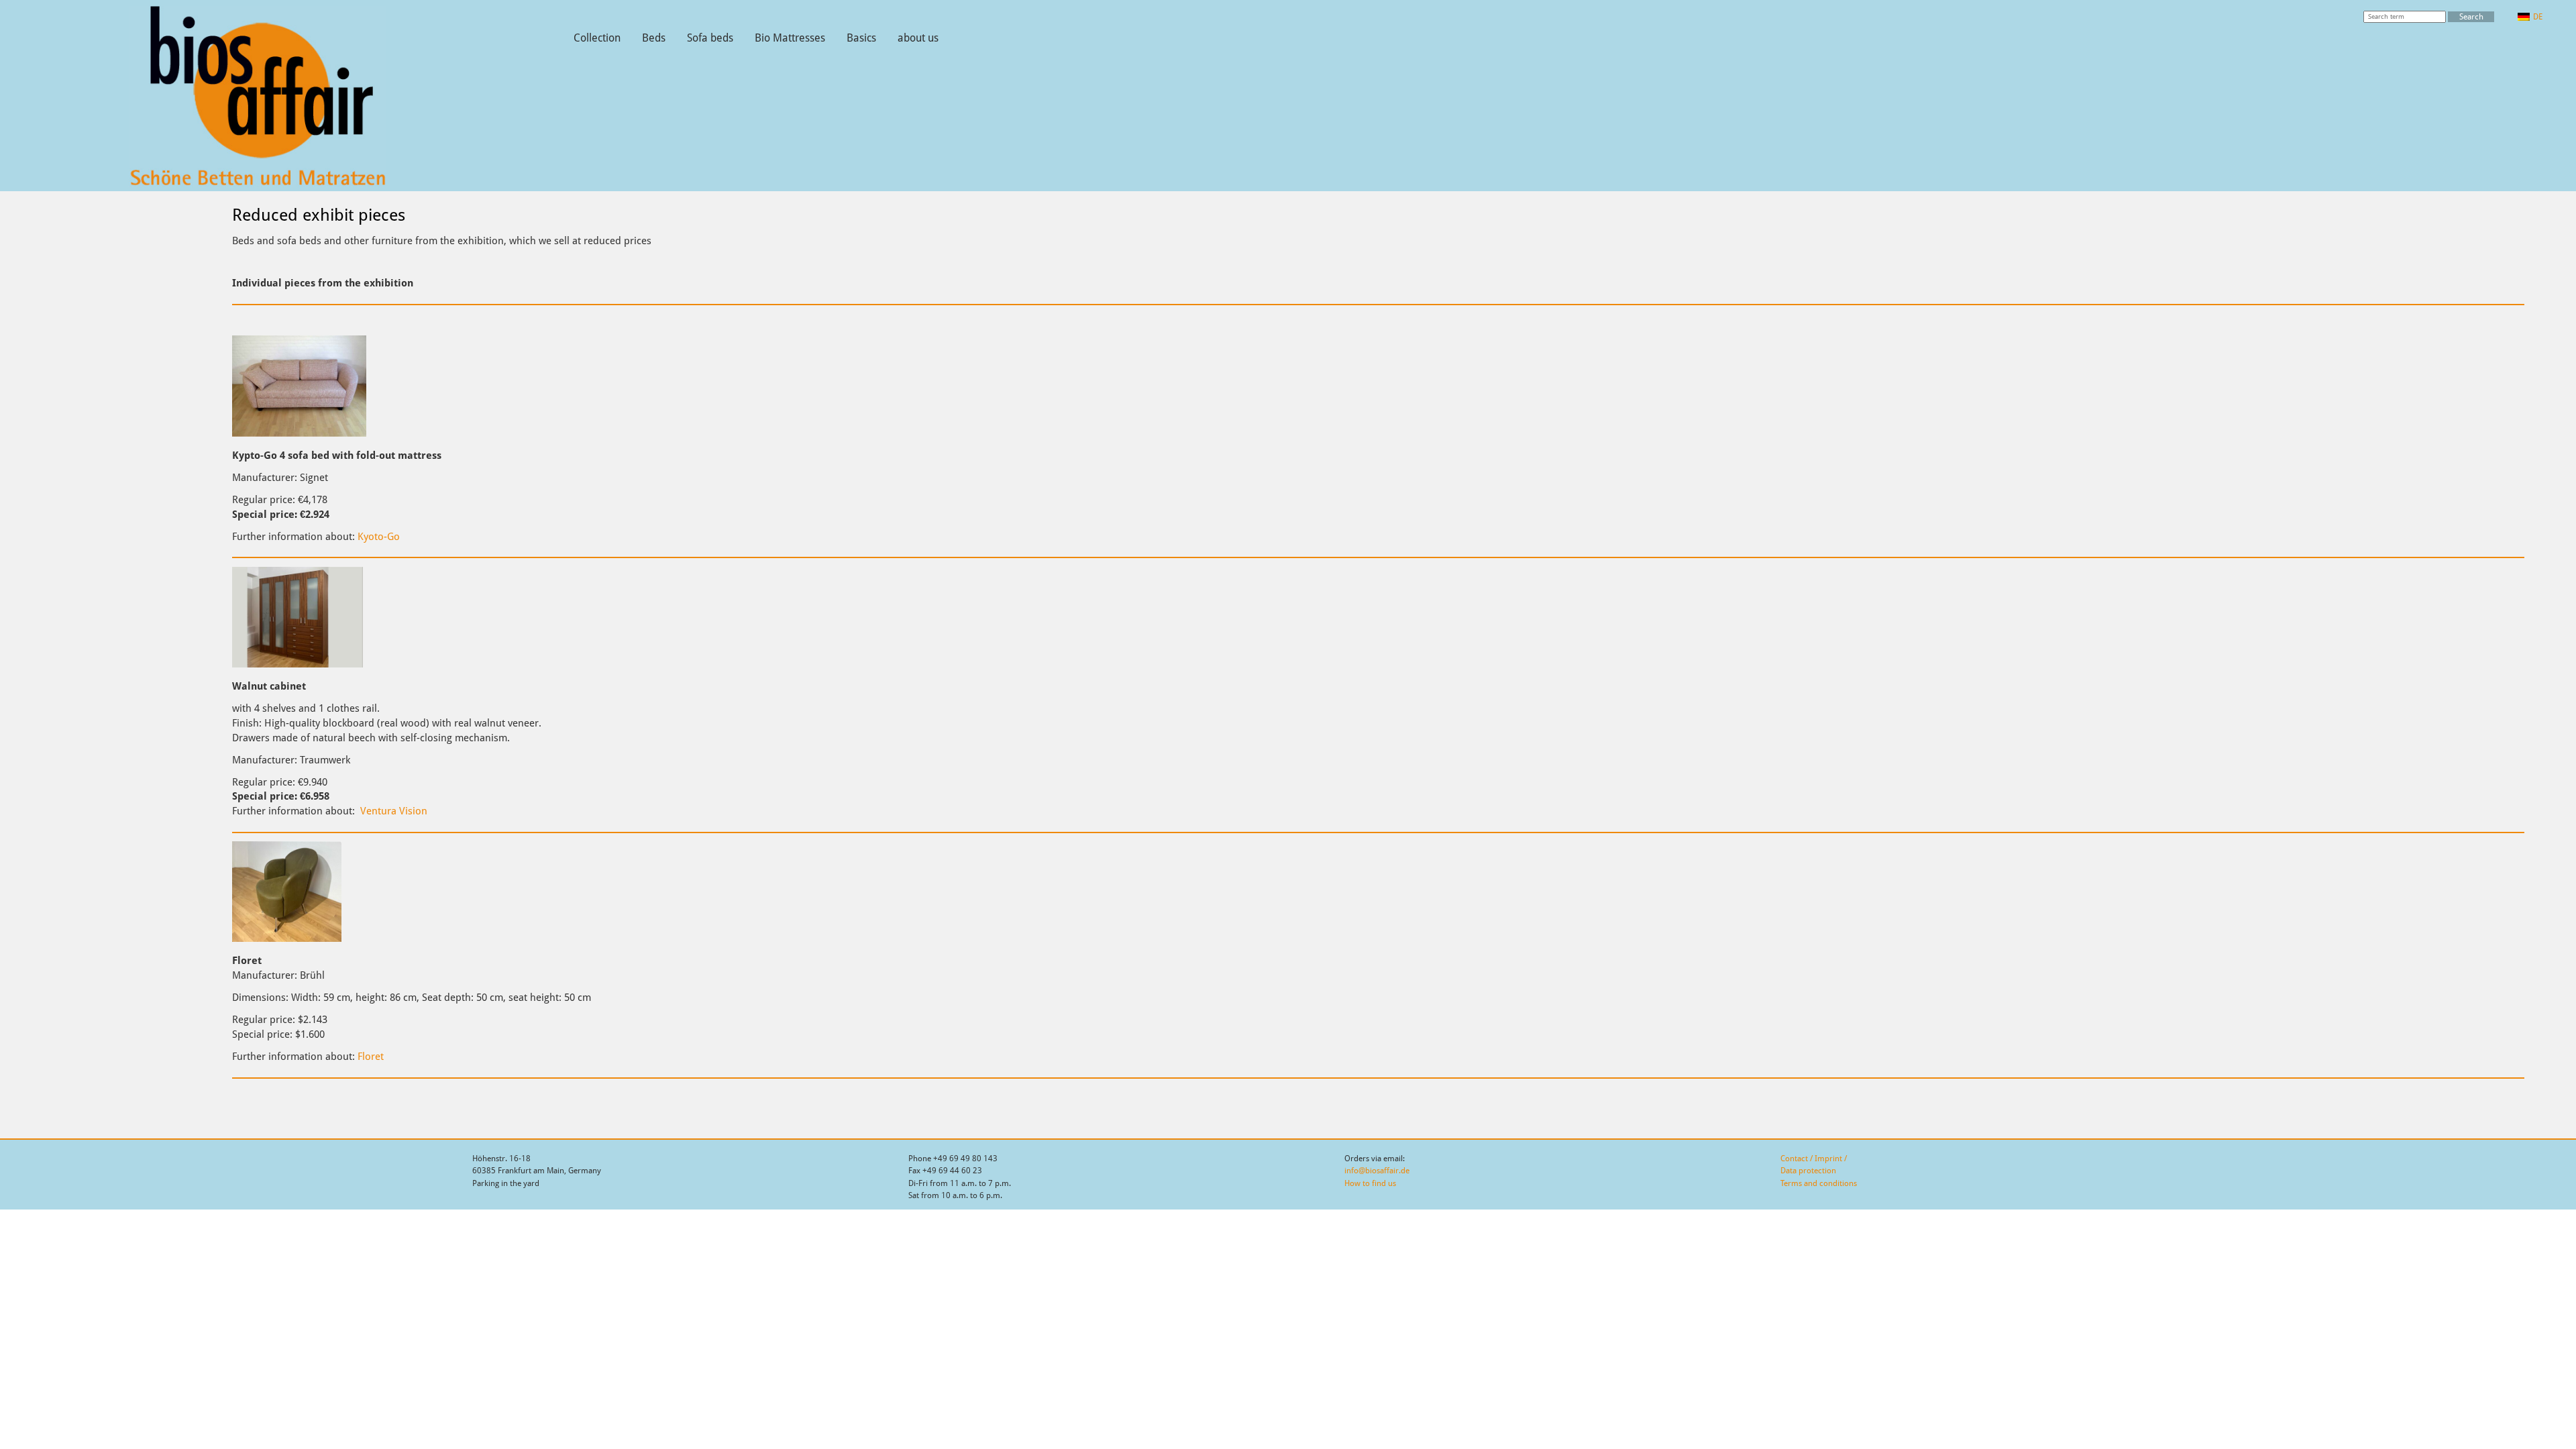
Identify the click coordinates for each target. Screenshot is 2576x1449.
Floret (371, 1056)
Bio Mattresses (790, 38)
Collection (597, 38)
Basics (861, 38)
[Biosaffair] (258, 184)
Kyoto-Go (379, 536)
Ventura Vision (394, 811)
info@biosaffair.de (1377, 1171)
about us (918, 38)
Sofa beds (710, 38)
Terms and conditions (1819, 1183)
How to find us (1370, 1183)
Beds (654, 38)
